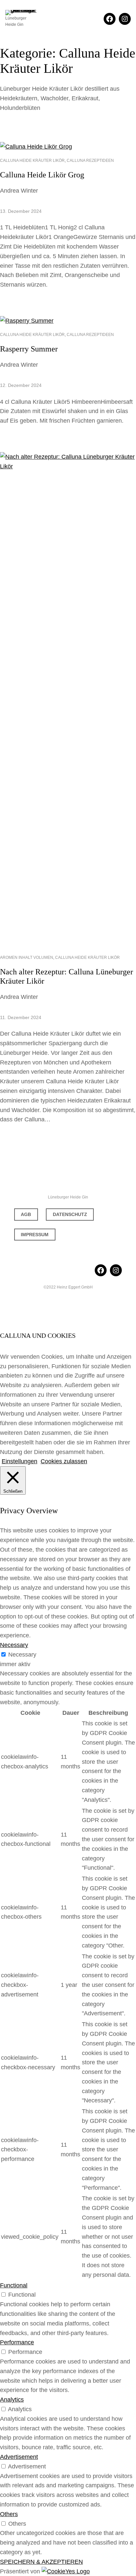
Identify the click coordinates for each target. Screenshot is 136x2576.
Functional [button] (14, 2285)
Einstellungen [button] (19, 1461)
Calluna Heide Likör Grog (42, 175)
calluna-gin (68, 1178)
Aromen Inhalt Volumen (27, 958)
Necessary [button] (14, 1645)
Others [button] (9, 2514)
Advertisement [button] (19, 2457)
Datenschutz (70, 1214)
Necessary (22, 1655)
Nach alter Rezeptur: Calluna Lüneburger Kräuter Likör (67, 976)
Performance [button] (17, 2342)
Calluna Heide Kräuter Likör (32, 161)
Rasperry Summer (29, 349)
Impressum (35, 1235)
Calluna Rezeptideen (90, 161)
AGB (26, 1214)
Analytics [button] (12, 2400)
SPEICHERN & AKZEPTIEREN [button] (41, 2562)
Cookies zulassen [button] (64, 1461)
